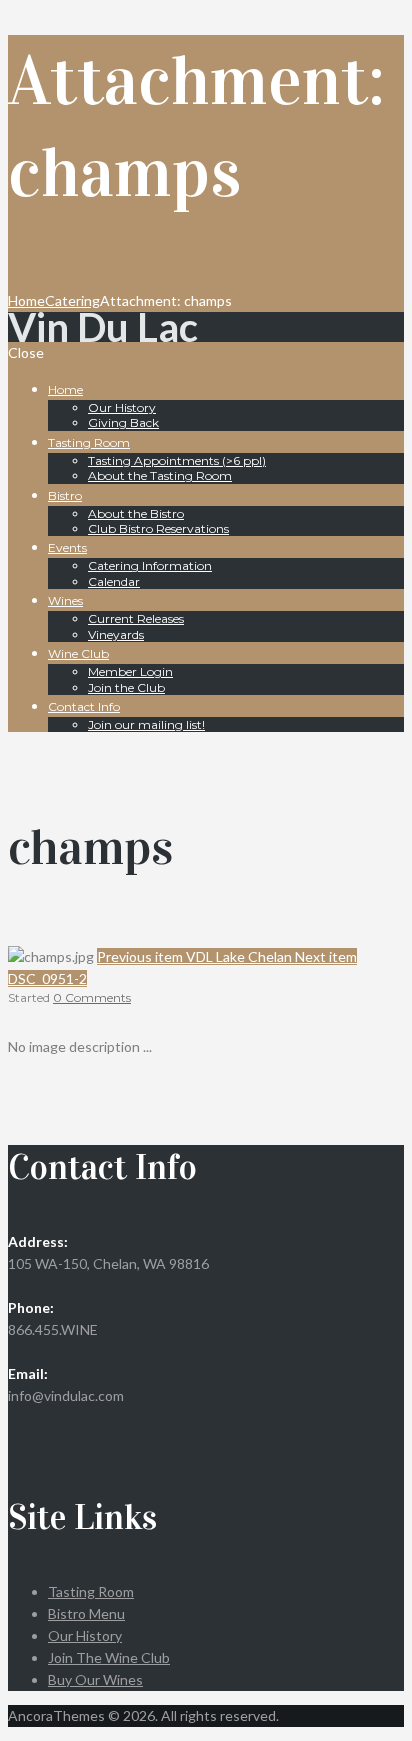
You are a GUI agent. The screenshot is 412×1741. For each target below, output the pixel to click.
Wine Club (78, 653)
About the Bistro (136, 513)
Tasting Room (89, 442)
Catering (72, 300)
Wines (65, 600)
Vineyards (116, 634)
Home (26, 300)
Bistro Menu (86, 1613)
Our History (122, 407)
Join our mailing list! (146, 724)
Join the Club (126, 687)
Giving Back (123, 422)
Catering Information (150, 565)
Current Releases (136, 618)
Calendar (114, 581)
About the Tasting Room (160, 475)
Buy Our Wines (95, 1679)
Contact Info (84, 706)
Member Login (130, 671)
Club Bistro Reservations (158, 528)
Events (67, 547)
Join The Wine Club (109, 1657)
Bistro (65, 495)
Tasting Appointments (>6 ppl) (177, 460)
